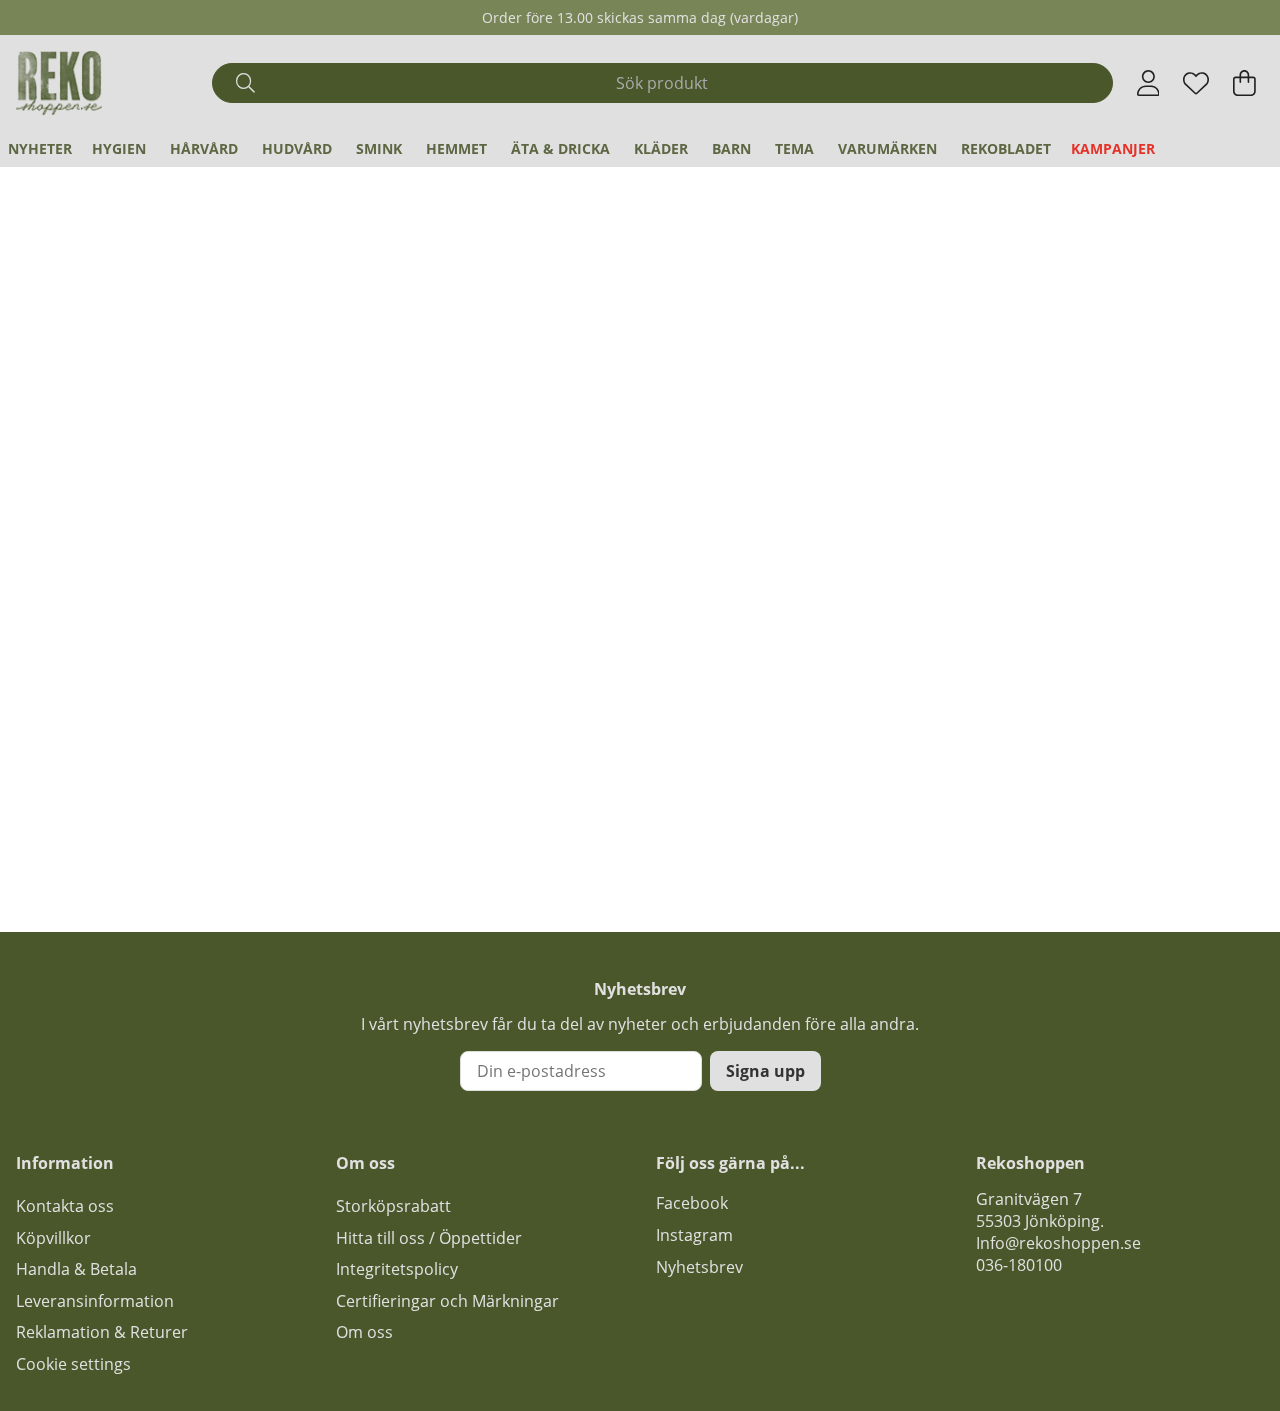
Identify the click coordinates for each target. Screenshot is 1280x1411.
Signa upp (765, 1071)
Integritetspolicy (397, 1269)
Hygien (119, 148)
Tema (794, 148)
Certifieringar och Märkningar (447, 1301)
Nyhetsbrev (699, 1267)
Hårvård (204, 148)
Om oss (364, 1332)
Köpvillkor (53, 1238)
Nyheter (40, 148)
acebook (696, 1203)
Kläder (661, 148)
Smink (379, 148)
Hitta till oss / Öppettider (429, 1238)
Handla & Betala (76, 1269)
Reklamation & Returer (102, 1332)
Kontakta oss (65, 1206)
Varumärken (887, 148)
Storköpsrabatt (393, 1206)
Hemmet (456, 148)
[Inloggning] (1148, 83)
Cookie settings (73, 1364)
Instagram (694, 1235)
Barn (731, 148)
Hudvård (297, 148)
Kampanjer (1113, 148)
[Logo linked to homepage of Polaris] (59, 83)
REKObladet (1006, 148)
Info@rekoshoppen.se (1058, 1243)
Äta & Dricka (560, 148)
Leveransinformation (95, 1301)
